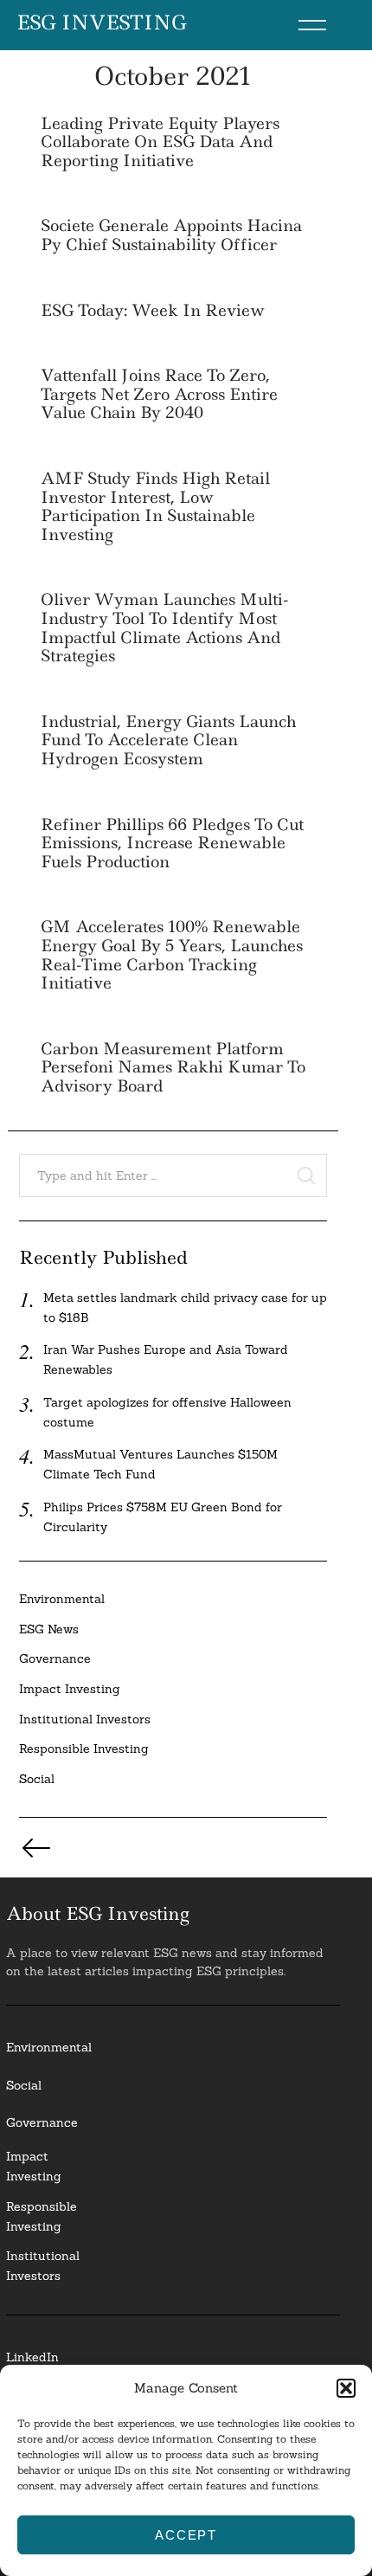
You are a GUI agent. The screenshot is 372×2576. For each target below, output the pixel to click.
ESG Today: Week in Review (153, 310)
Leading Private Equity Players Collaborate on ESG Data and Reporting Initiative (160, 142)
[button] (346, 2388)
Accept (186, 2535)
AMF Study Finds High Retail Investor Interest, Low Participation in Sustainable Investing (155, 506)
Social (37, 1779)
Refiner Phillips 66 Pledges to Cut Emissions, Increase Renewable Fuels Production (172, 843)
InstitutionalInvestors (43, 2266)
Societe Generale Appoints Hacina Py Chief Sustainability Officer (171, 235)
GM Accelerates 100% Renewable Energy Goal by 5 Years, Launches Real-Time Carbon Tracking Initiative (172, 955)
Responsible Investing (84, 1748)
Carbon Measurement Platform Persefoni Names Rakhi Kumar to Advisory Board (173, 1067)
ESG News (49, 1629)
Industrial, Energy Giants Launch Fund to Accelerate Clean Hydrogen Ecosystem (168, 740)
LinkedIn (32, 2357)
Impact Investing (70, 1689)
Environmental (62, 1599)
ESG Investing (102, 23)
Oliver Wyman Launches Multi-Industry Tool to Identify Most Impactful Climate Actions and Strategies (165, 628)
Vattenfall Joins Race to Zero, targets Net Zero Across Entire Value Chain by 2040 (159, 394)
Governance (55, 1658)
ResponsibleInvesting (42, 2216)
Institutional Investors (85, 1719)
